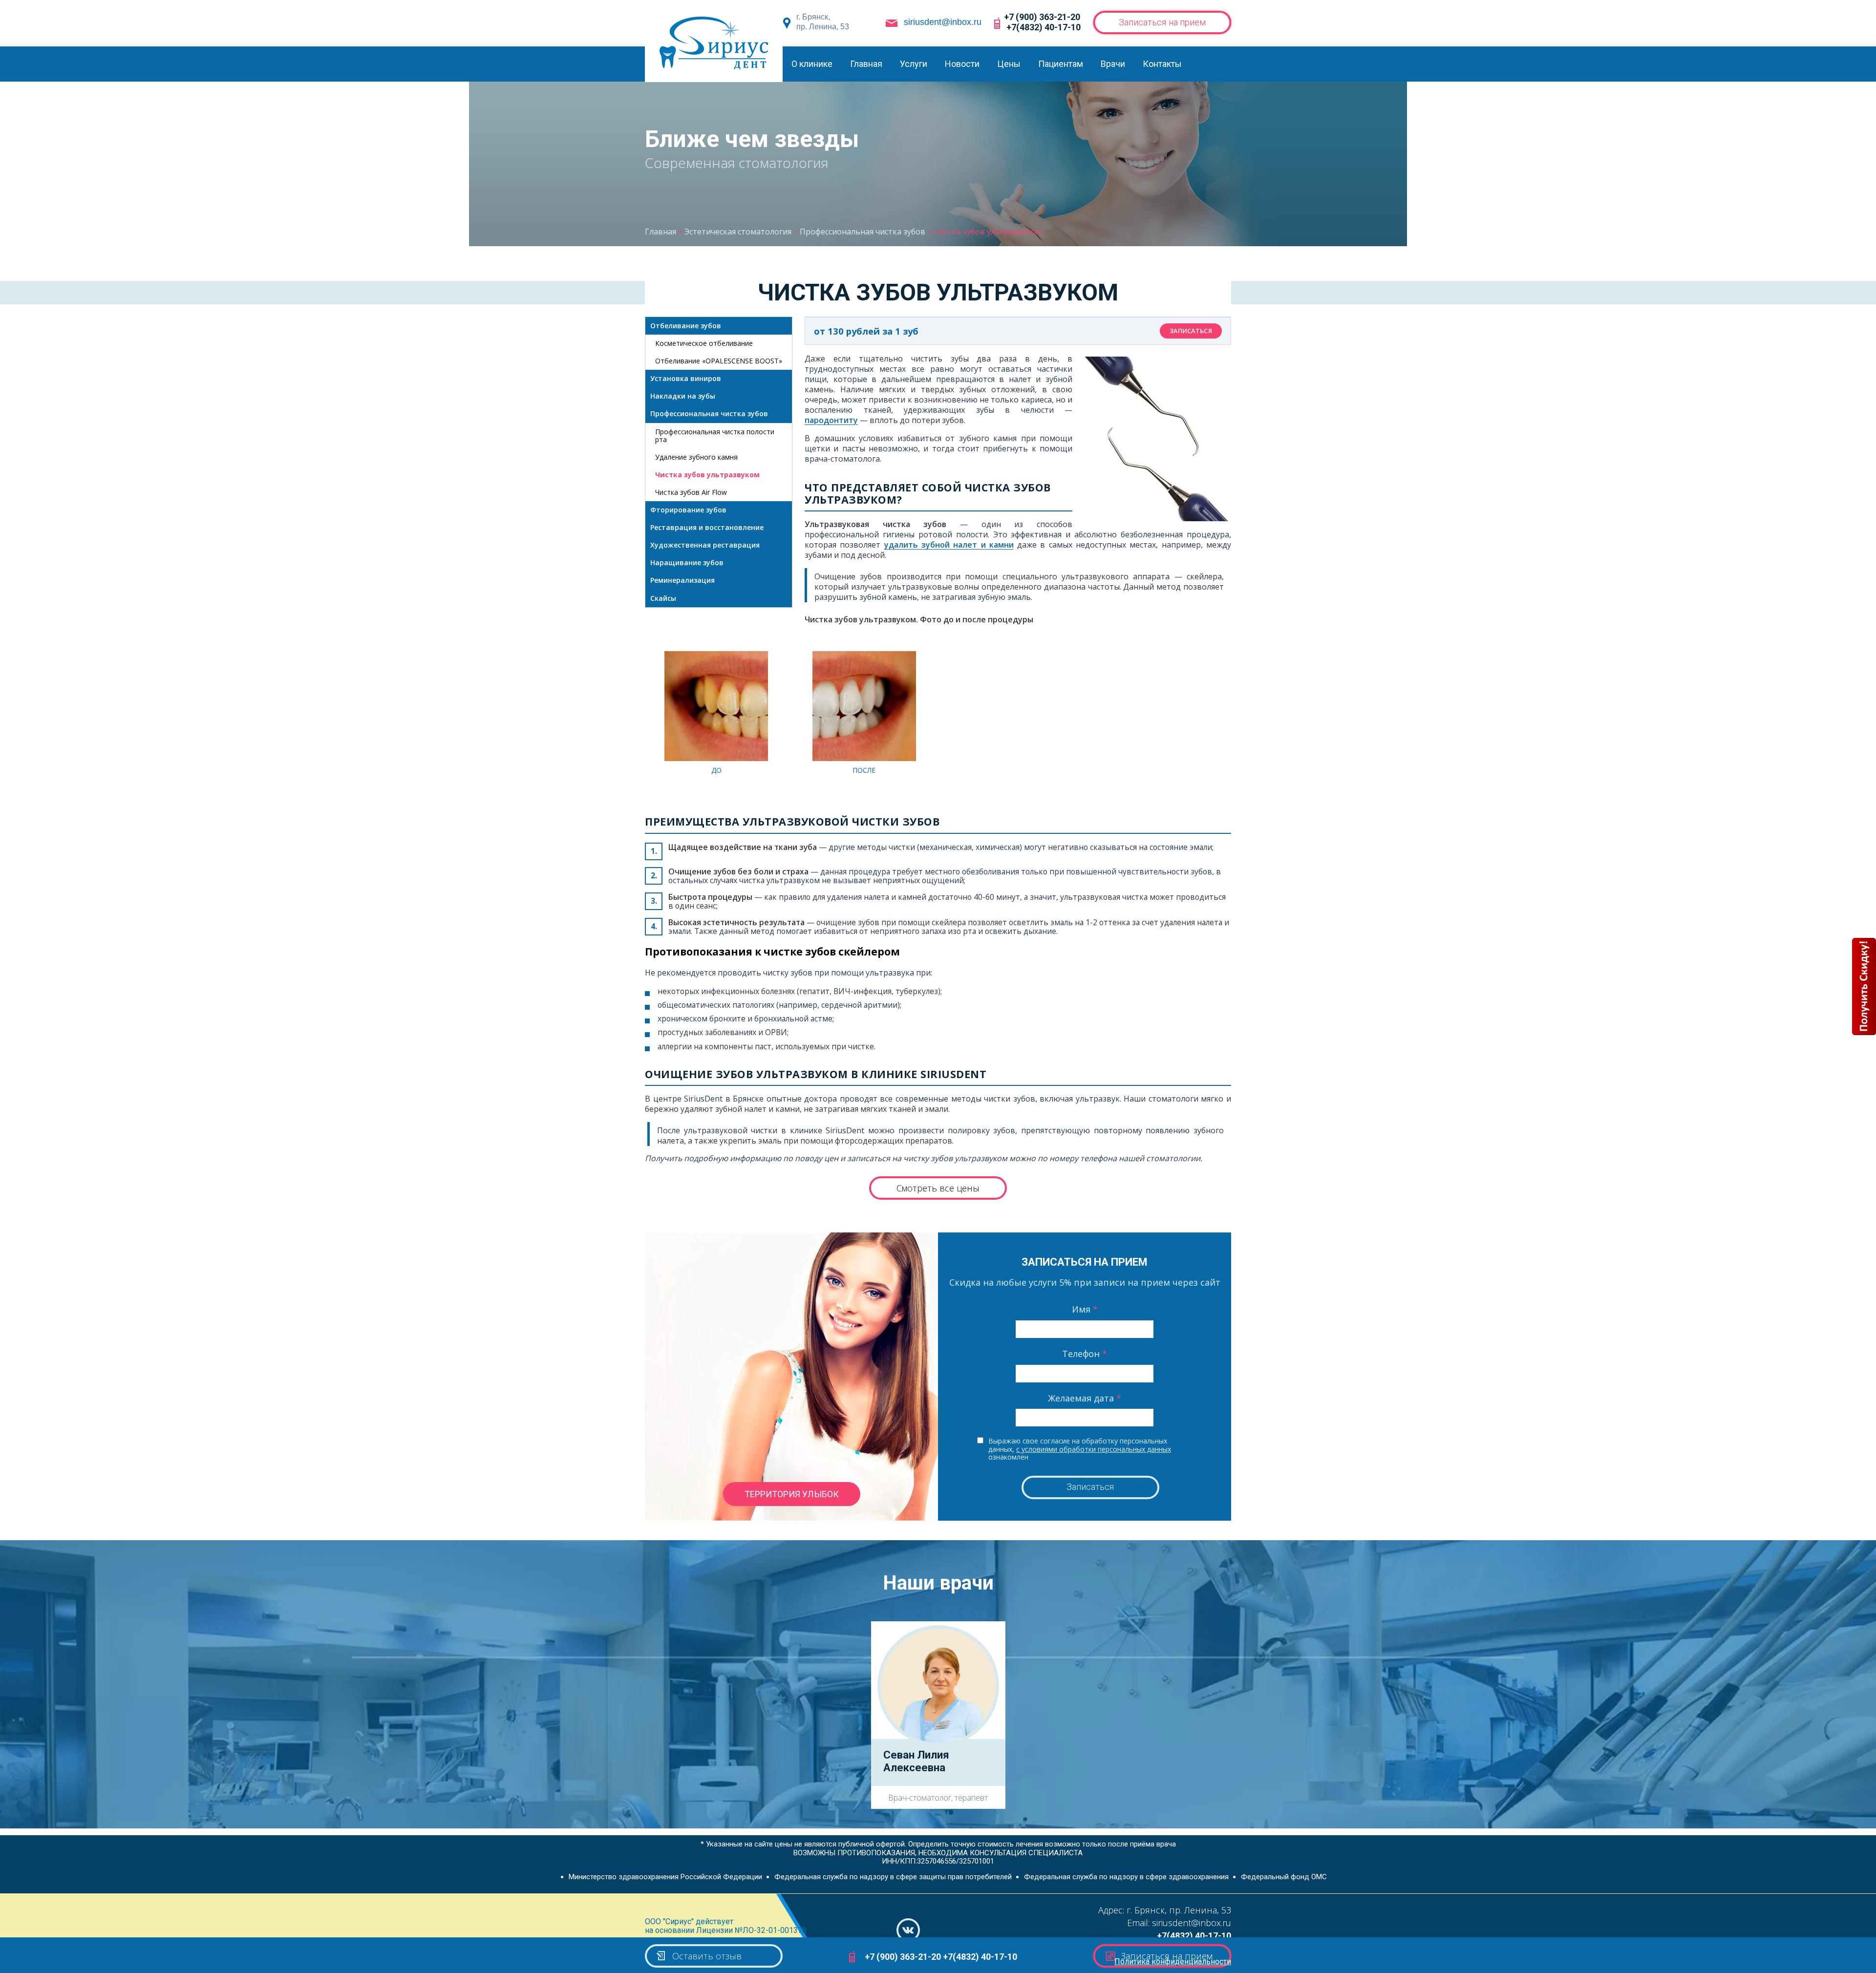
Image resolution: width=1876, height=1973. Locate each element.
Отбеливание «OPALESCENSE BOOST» (719, 361)
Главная (866, 64)
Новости (962, 64)
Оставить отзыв (707, 1956)
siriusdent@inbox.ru (943, 22)
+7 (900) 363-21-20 (1042, 17)
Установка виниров (686, 378)
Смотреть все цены (938, 1188)
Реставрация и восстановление (707, 527)
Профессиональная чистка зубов (709, 414)
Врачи (1113, 64)
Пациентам (1061, 64)
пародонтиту (831, 420)
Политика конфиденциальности (1173, 1962)
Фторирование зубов (688, 510)
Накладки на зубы (683, 396)
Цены (1009, 64)
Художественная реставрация (705, 545)
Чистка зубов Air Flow (691, 492)
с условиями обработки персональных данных (1094, 1449)
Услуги (914, 64)
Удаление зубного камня (696, 457)
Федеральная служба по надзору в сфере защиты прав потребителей (893, 1877)
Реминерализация (682, 580)
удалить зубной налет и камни (949, 545)
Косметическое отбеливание (704, 343)
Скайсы (663, 598)
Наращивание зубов (687, 562)
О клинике (812, 64)
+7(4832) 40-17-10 (1044, 27)
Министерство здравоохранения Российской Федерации (665, 1877)
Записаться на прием (1162, 22)
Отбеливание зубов (686, 326)
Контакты (1162, 64)
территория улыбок (792, 1494)
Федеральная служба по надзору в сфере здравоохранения (1126, 1877)
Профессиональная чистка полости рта (715, 435)
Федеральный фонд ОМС (1284, 1877)
